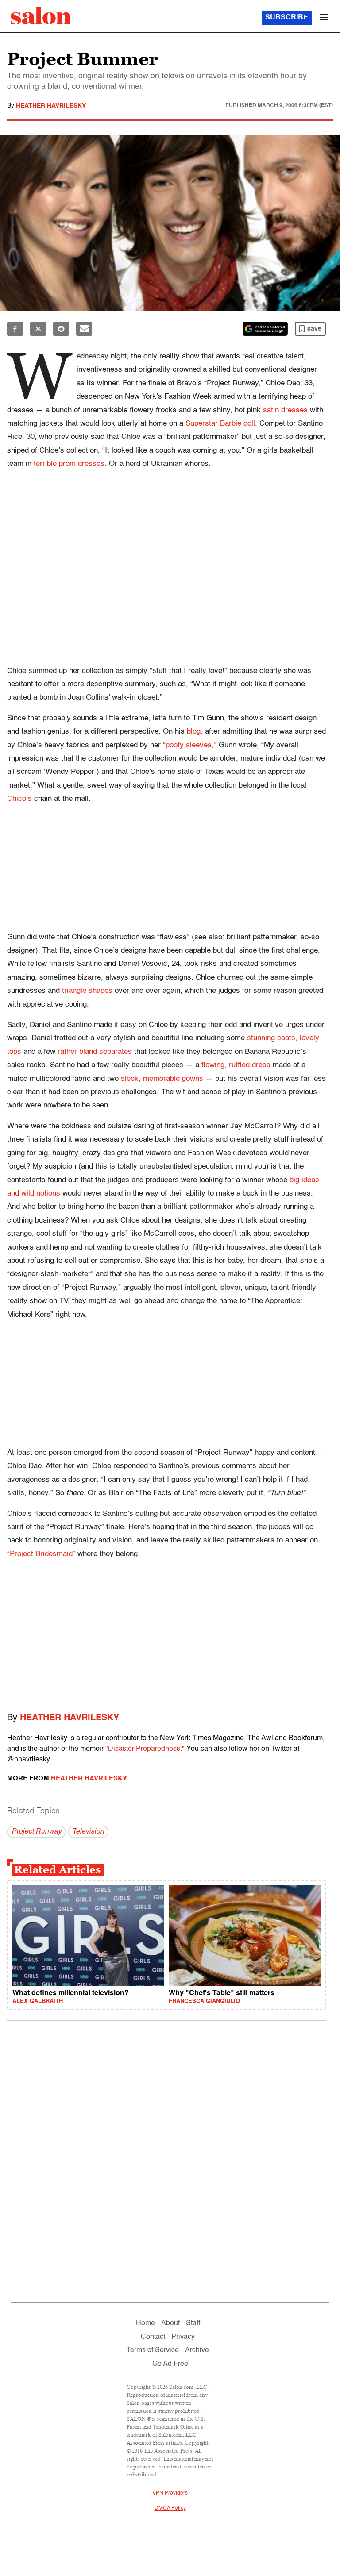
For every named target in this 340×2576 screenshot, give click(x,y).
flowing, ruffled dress (236, 1065)
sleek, (131, 1079)
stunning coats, (272, 1038)
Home (145, 2323)
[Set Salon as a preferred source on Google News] (265, 329)
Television (88, 1832)
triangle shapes (87, 991)
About (170, 2323)
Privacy (183, 2337)
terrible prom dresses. (70, 464)
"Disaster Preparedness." (145, 1749)
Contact (153, 2337)
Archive (197, 2350)
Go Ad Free (170, 2364)
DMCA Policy (170, 2508)
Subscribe (287, 18)
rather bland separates (95, 1052)
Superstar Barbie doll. (221, 424)
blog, (195, 732)
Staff (193, 2323)
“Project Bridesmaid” (41, 1554)
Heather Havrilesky (51, 106)
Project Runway (37, 1832)
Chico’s (19, 799)
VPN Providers (170, 2493)
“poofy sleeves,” (190, 745)
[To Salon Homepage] (41, 15)
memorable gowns (173, 1079)
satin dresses (285, 410)
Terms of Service (153, 2350)
